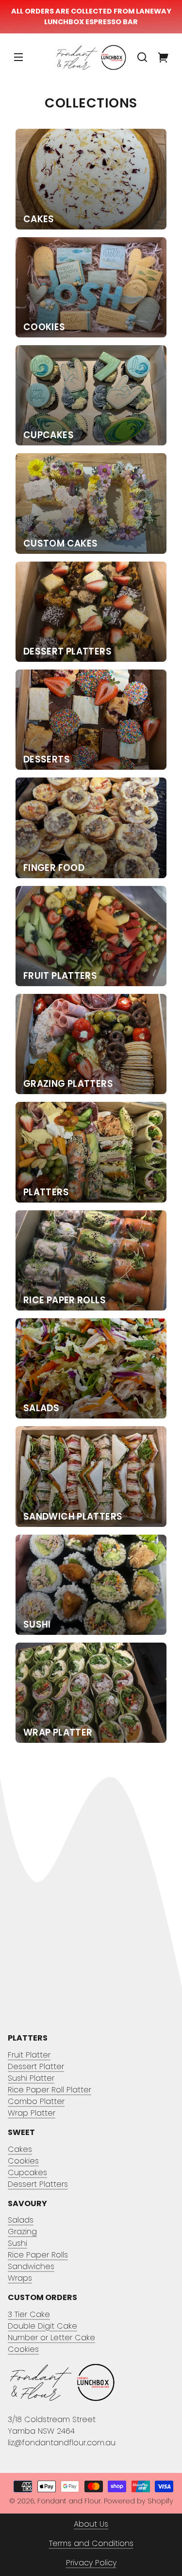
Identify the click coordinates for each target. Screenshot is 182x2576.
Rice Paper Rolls (38, 2255)
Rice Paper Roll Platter (50, 2090)
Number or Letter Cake (51, 2338)
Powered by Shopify (139, 2501)
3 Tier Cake (29, 2314)
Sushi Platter (31, 2078)
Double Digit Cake (42, 2326)
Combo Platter (36, 2101)
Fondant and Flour (69, 2501)
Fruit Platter (29, 2055)
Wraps (20, 2278)
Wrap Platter (32, 2113)
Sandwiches (31, 2266)
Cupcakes (27, 2172)
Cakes (20, 2149)
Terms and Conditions (91, 2543)
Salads (21, 2220)
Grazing (22, 2232)
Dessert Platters (38, 2184)
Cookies (23, 2161)
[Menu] (18, 57)
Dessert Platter (36, 2066)
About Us (91, 2524)
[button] (142, 57)
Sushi (17, 2243)
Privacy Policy (91, 2563)
